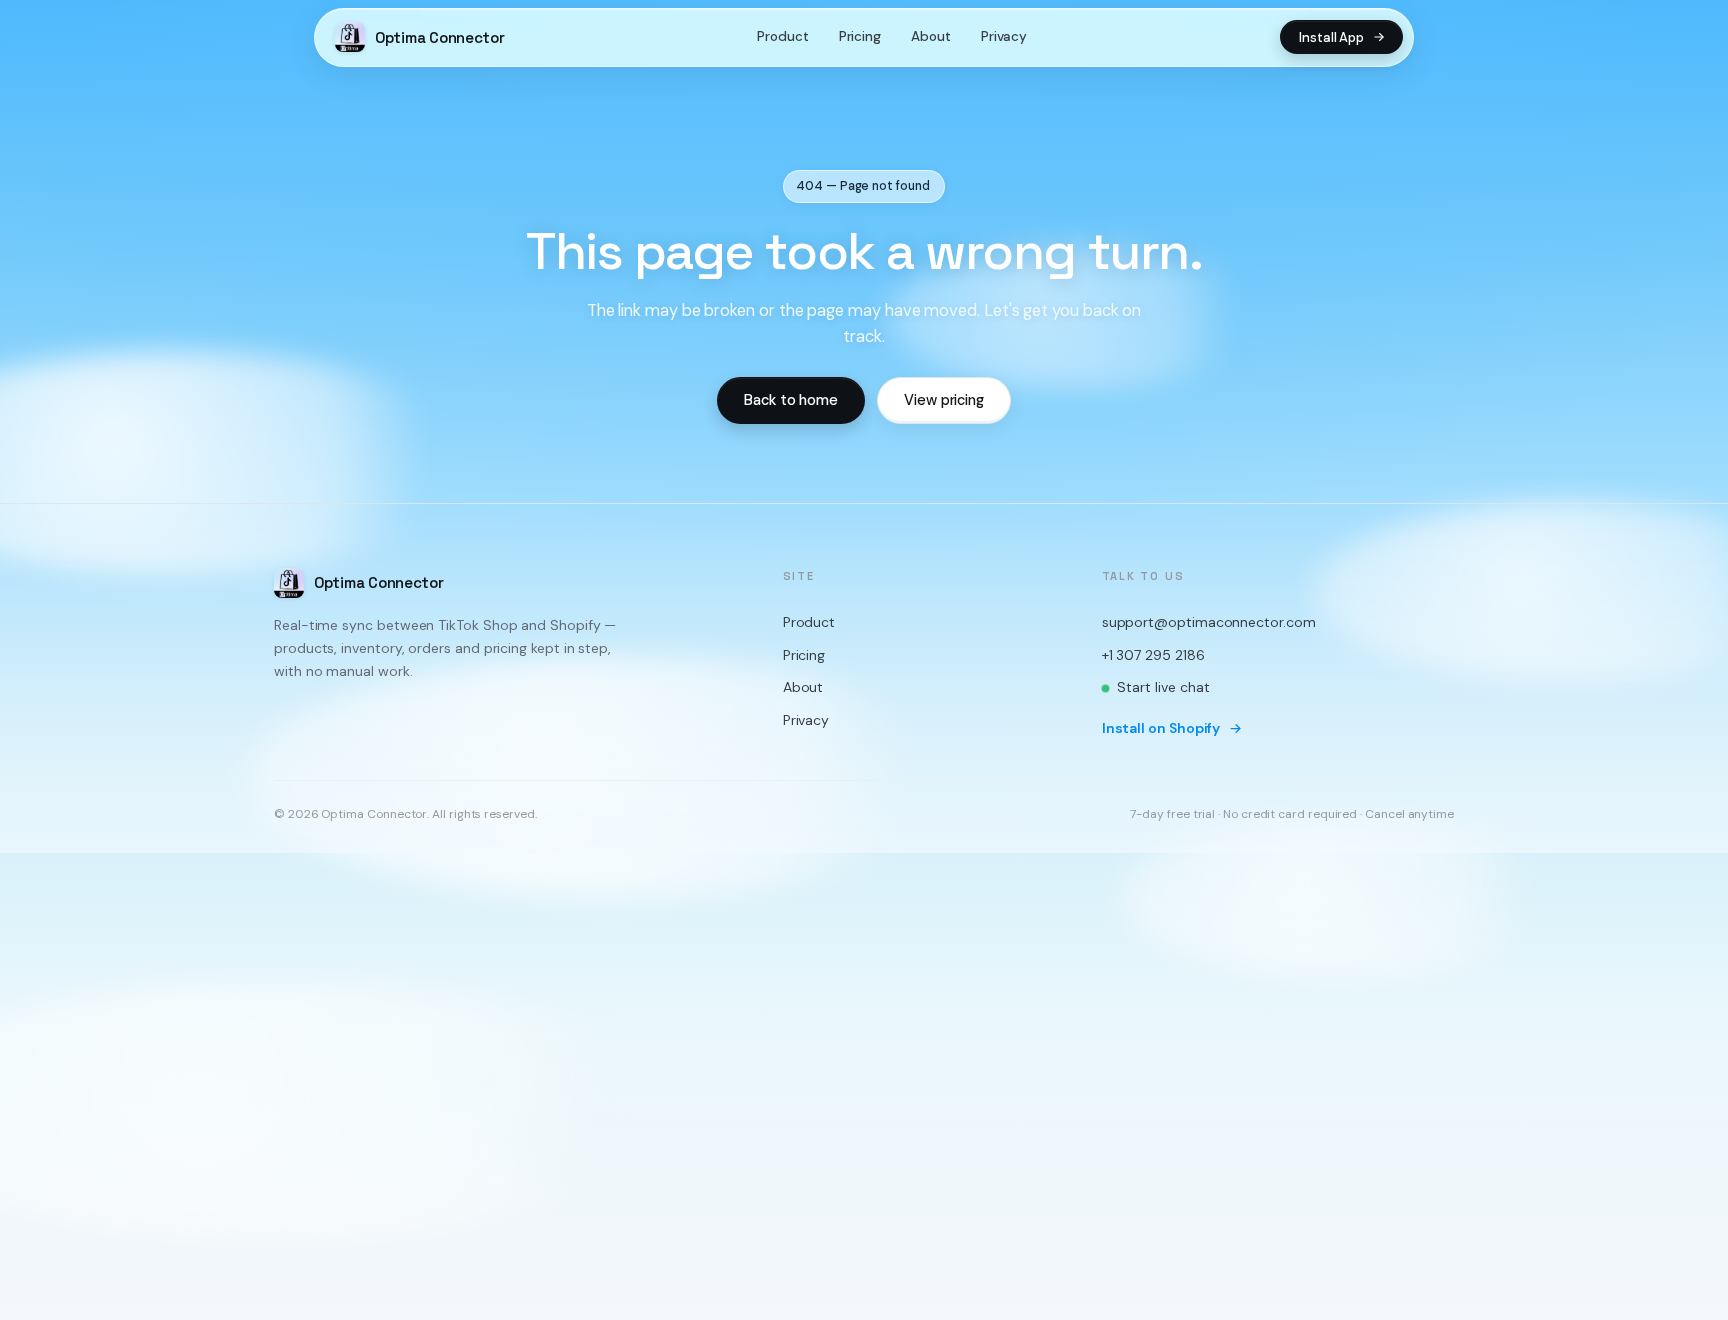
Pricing (860, 36)
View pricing (944, 400)
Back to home (791, 400)
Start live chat (1163, 688)
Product (782, 36)
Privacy (1004, 36)
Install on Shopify (1161, 728)
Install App (1331, 37)
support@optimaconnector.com (1209, 622)
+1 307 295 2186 (1153, 655)
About (931, 36)
